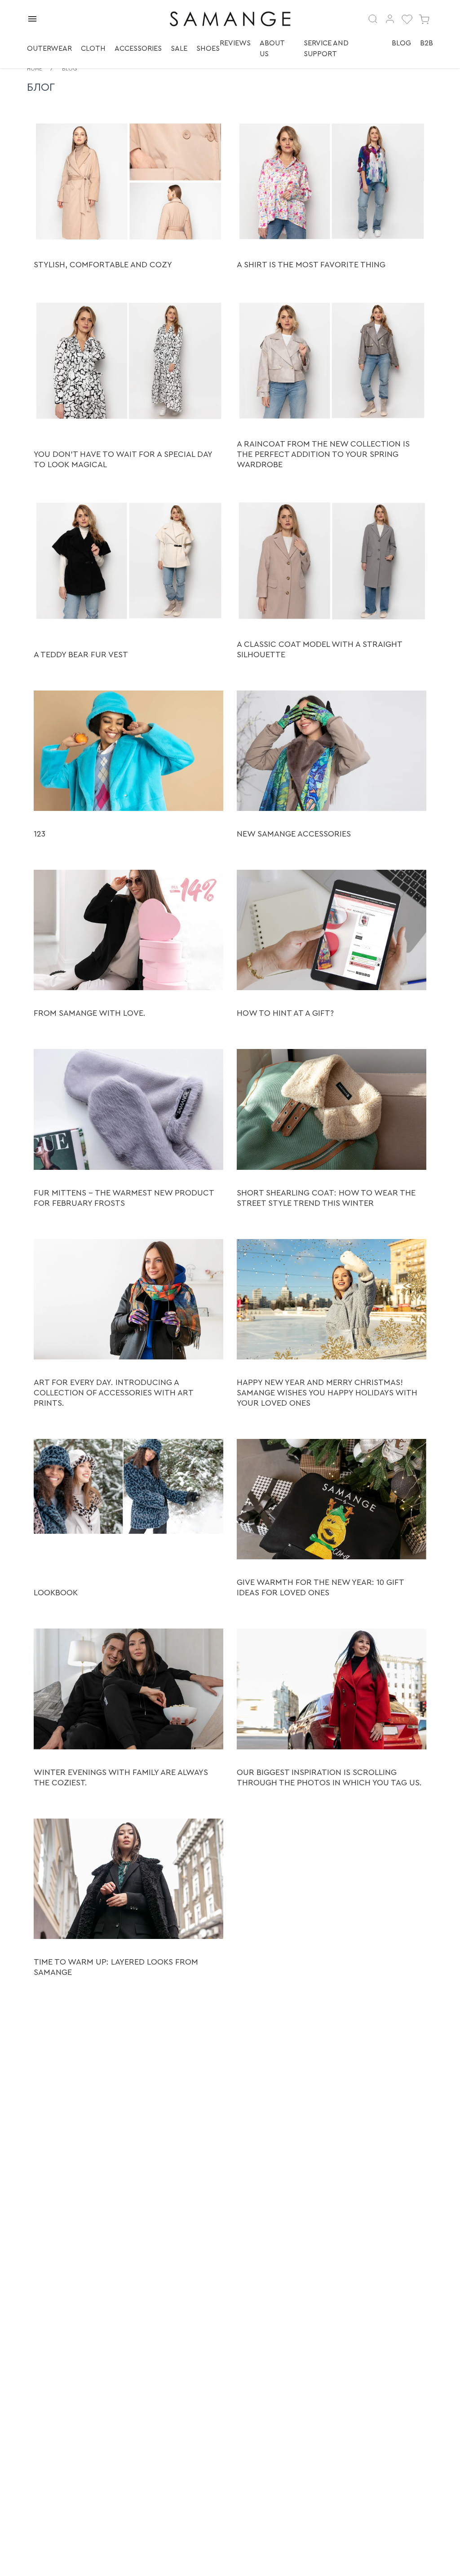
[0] (407, 19)
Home (35, 69)
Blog (401, 43)
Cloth (93, 49)
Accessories (138, 49)
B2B (427, 43)
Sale (179, 49)
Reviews (235, 43)
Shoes (208, 49)
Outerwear (49, 49)
